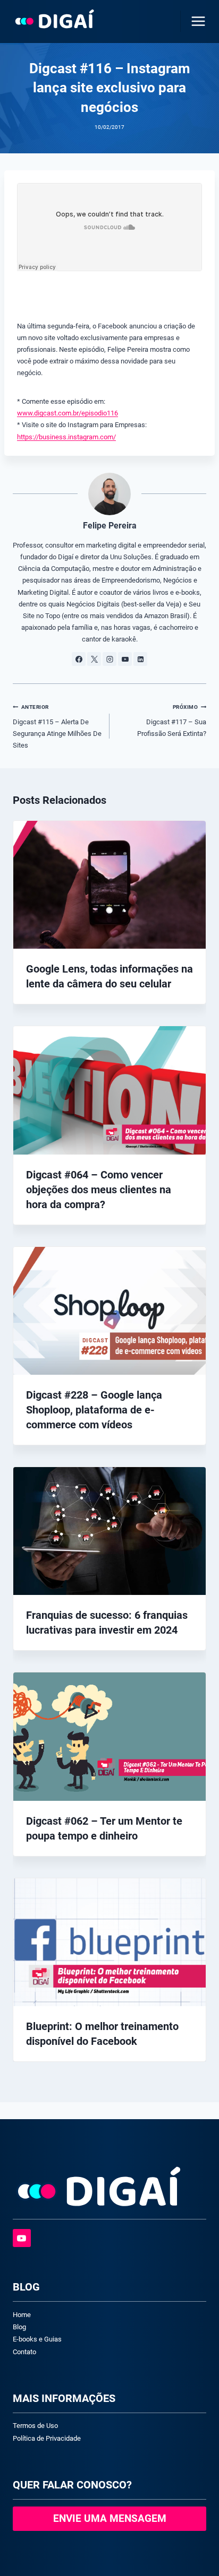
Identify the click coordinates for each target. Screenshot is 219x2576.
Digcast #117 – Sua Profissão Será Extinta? (172, 721)
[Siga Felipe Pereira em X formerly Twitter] (94, 659)
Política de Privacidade (47, 2438)
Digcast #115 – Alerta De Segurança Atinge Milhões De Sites (57, 726)
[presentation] (109, 885)
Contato (24, 2352)
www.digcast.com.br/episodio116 (68, 413)
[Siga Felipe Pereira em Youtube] (125, 659)
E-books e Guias (37, 2339)
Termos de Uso (35, 2426)
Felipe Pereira (110, 526)
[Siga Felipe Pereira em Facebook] (79, 659)
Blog (19, 2327)
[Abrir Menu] (196, 21)
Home (22, 2315)
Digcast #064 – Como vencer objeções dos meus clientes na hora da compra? (99, 1190)
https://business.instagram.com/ (66, 437)
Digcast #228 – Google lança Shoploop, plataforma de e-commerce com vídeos (94, 1410)
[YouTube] (22, 2238)
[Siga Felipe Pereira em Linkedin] (140, 659)
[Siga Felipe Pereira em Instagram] (109, 659)
